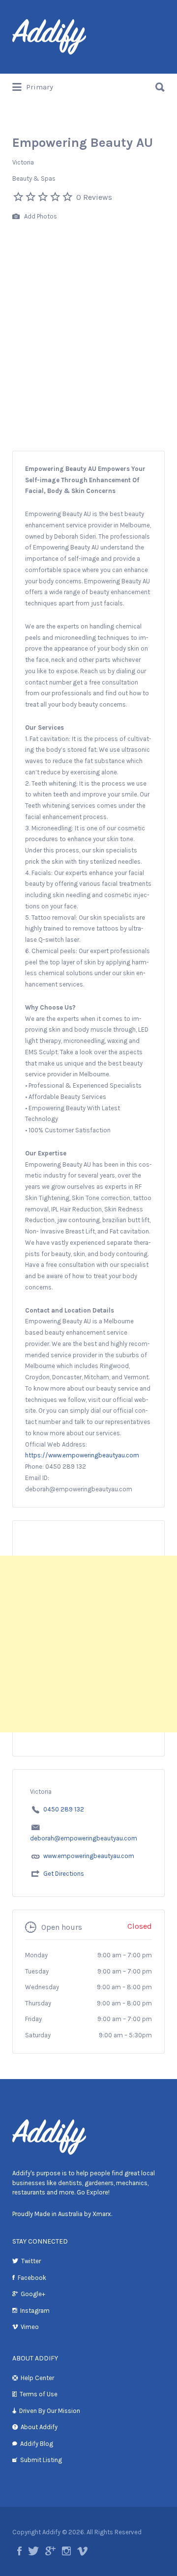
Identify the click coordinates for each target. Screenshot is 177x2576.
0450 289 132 (64, 1809)
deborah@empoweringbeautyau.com (84, 1838)
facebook (19, 2551)
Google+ (33, 2294)
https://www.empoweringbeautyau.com (82, 1455)
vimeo (82, 2551)
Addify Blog (37, 2444)
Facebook (32, 2278)
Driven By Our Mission (50, 2411)
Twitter (31, 2261)
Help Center (37, 2378)
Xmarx (102, 2214)
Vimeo (30, 2327)
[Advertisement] (88, 357)
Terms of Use (39, 2394)
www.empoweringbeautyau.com (89, 1856)
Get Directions (64, 1874)
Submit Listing (41, 2460)
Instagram (35, 2311)
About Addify (39, 2427)
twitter (33, 2551)
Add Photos (40, 216)
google (50, 2551)
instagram (66, 2551)
